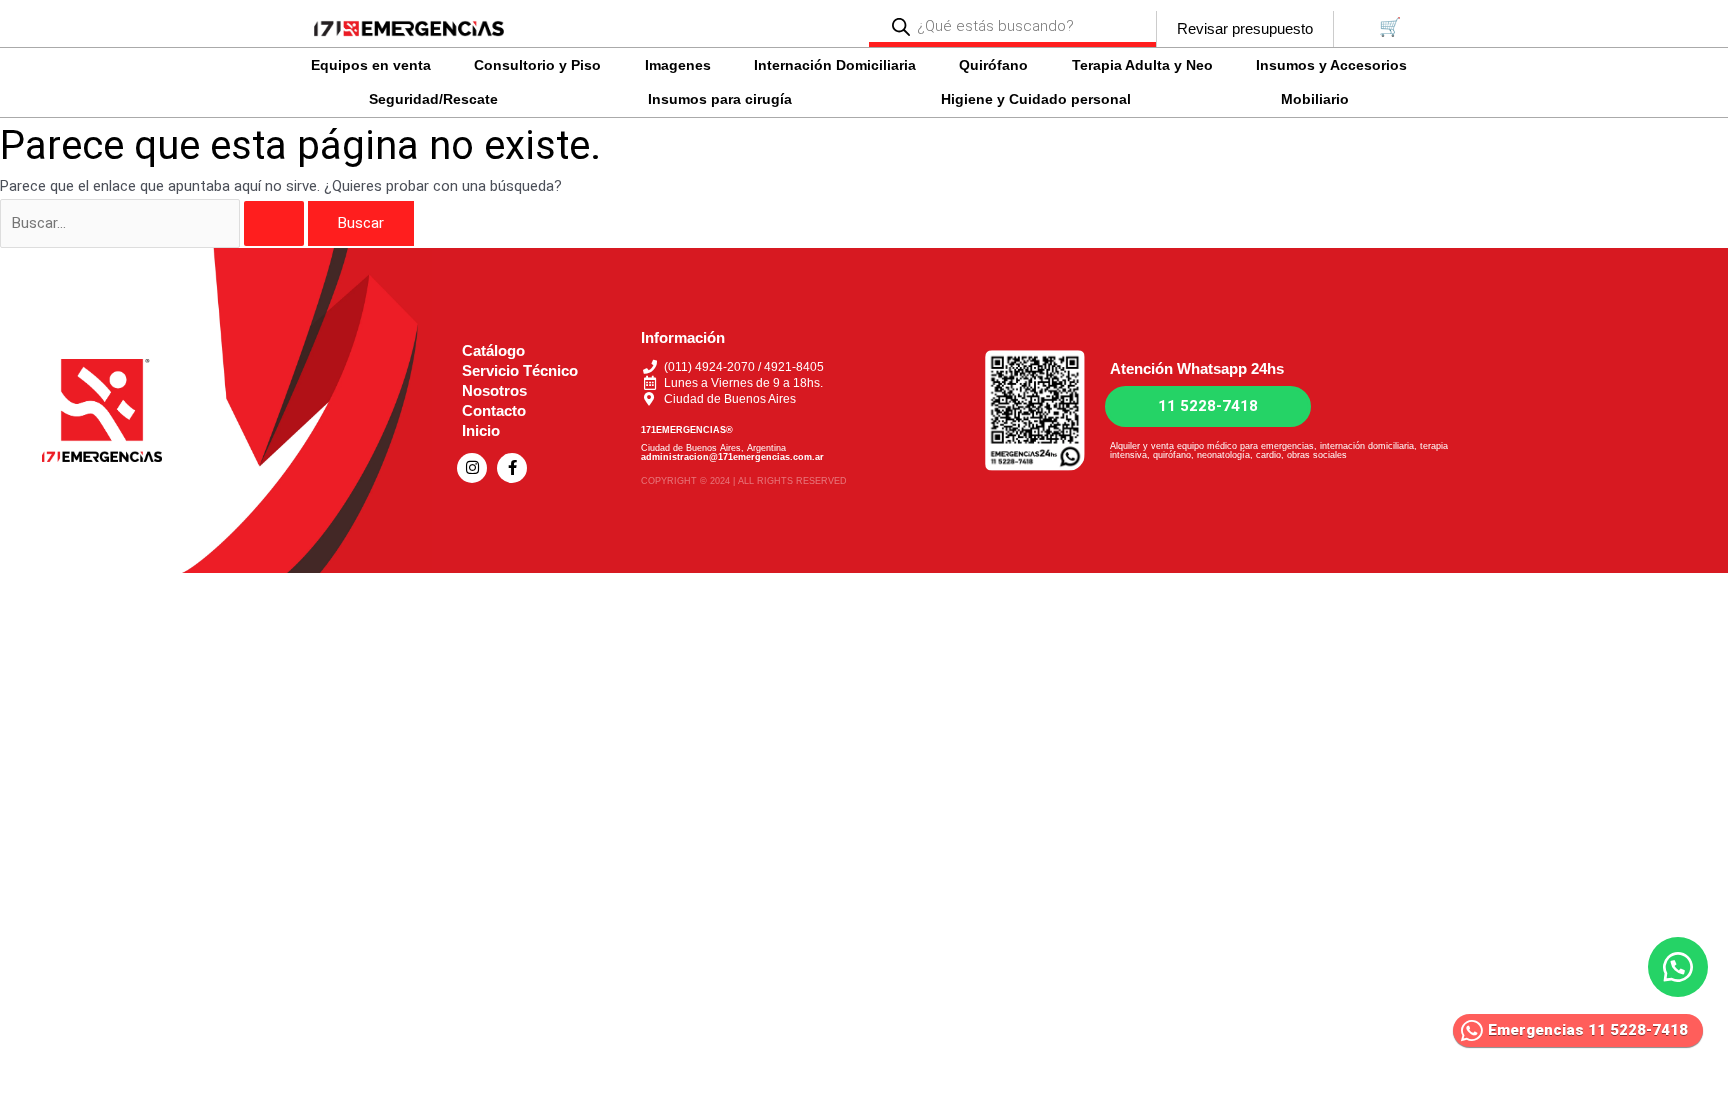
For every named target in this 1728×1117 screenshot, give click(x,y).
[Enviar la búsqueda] (274, 223)
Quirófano (993, 65)
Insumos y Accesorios (1331, 65)
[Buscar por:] (154, 223)
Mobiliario (1315, 99)
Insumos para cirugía (720, 99)
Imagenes (678, 65)
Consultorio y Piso (537, 65)
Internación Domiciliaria (835, 65)
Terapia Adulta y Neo (1142, 65)
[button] (375, 65)
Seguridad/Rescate (433, 99)
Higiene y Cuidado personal (1036, 99)
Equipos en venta (371, 65)
